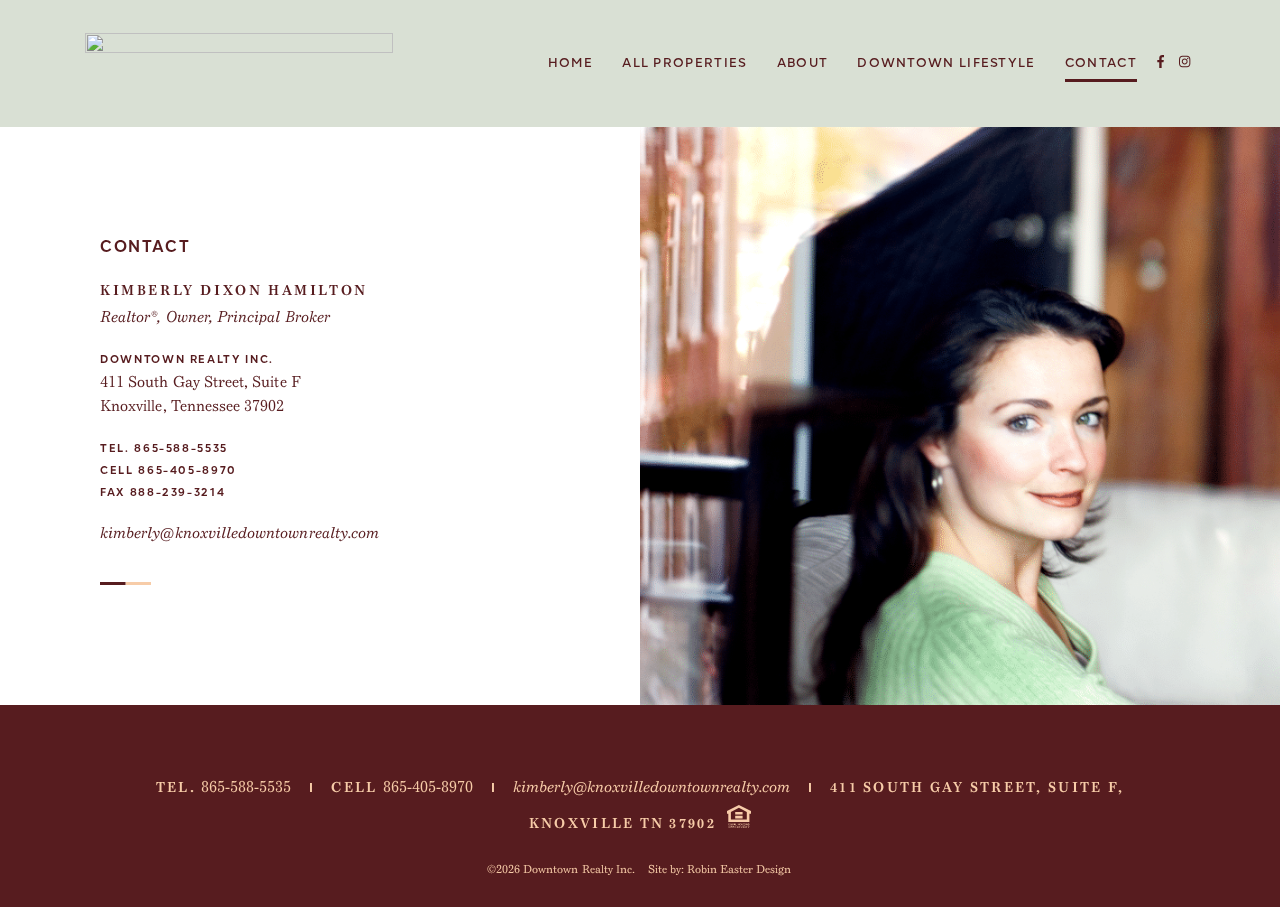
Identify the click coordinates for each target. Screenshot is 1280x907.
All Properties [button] (684, 63)
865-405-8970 (187, 470)
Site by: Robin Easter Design (719, 869)
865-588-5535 (181, 448)
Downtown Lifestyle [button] (946, 63)
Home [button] (570, 63)
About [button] (803, 63)
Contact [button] (1101, 63)
